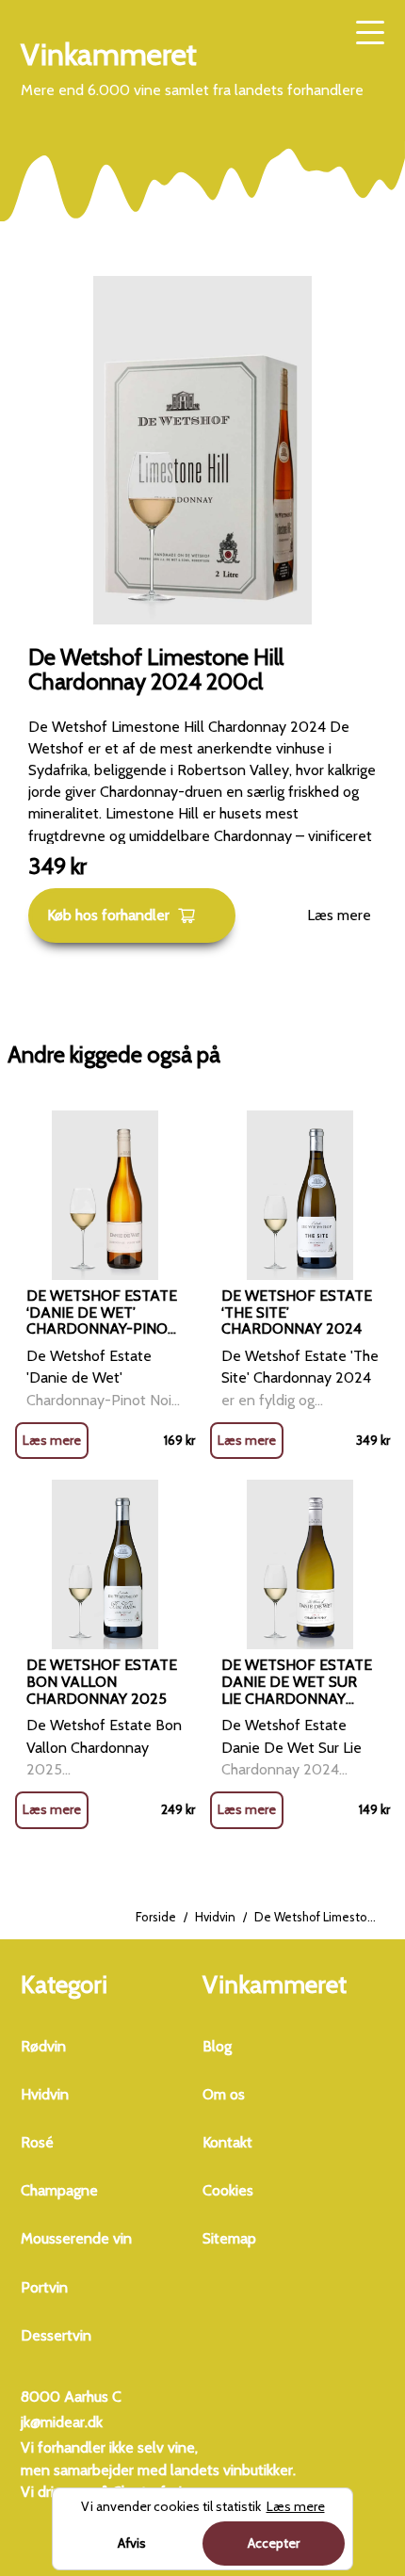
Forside (156, 1917)
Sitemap (229, 2238)
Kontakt (227, 2142)
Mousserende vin (76, 2238)
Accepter (274, 2543)
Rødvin (43, 2046)
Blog (217, 2046)
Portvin (44, 2287)
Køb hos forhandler (108, 915)
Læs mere (339, 915)
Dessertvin (56, 2335)
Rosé (37, 2142)
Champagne (59, 2190)
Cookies (228, 2190)
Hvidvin (215, 1917)
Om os (224, 2094)
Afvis (132, 2543)
